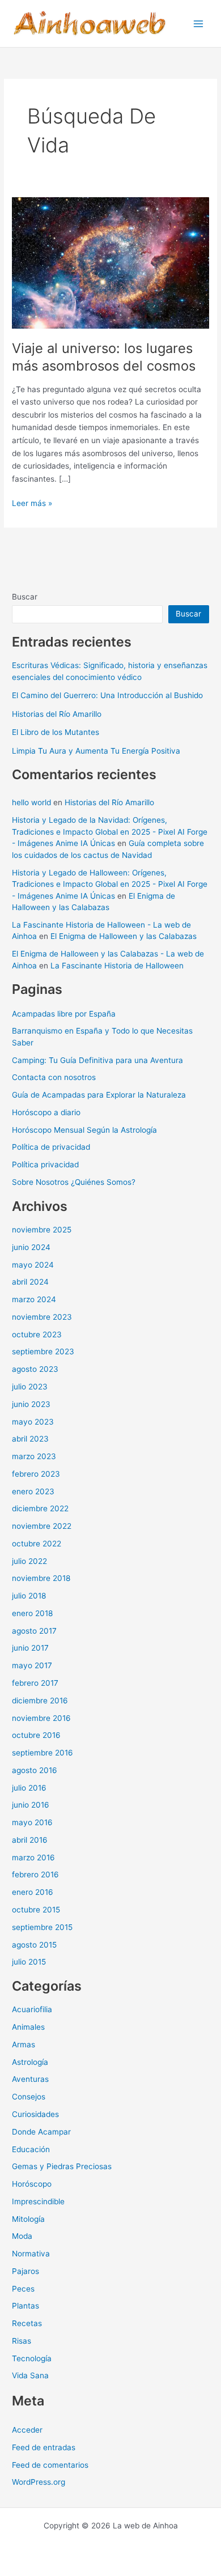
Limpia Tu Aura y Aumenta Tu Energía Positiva (96, 751)
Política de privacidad (51, 1147)
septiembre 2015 (42, 1927)
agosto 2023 (35, 1369)
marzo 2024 (34, 1299)
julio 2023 (30, 1387)
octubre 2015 (36, 1910)
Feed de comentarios (50, 2465)
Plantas (25, 2306)
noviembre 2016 (41, 1718)
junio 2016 (31, 1805)
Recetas (27, 2323)
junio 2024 (31, 1247)
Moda (22, 2236)
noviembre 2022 (42, 1526)
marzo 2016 (33, 1857)
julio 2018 (29, 1596)
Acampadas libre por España (64, 1014)
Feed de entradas (44, 2447)
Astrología (30, 2062)
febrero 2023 (36, 1474)
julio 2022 (29, 1561)
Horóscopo (32, 2184)
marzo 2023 (34, 1456)
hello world (31, 802)
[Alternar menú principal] (199, 24)
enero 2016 (33, 1892)
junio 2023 (31, 1404)
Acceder (27, 2430)
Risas (22, 2341)
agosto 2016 (35, 1770)
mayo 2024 (33, 1265)
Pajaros (25, 2271)
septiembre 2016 (42, 1753)
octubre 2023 (37, 1334)
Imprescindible (38, 2201)
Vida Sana (30, 2375)
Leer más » (32, 504)
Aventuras (30, 2079)
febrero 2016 (35, 1874)
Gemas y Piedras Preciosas (62, 2166)
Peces (23, 2289)
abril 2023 (30, 1439)
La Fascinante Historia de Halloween (117, 966)
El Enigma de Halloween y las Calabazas (124, 936)
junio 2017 (30, 1648)
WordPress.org (39, 2482)
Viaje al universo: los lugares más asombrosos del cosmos (104, 357)
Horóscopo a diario (46, 1112)
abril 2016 (30, 1840)
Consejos (29, 2097)
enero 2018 (32, 1613)
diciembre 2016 (40, 1701)
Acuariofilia (32, 2009)
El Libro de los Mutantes (56, 732)
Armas (24, 2044)
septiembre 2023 (43, 1351)
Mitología (28, 2219)
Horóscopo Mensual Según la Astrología (84, 1130)
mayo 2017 (32, 1665)
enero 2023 (33, 1491)
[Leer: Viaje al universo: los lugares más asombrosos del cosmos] (110, 262)
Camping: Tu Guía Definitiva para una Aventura (97, 1060)
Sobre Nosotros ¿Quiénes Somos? (74, 1182)
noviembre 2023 (42, 1317)
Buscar (25, 597)
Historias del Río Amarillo (57, 714)
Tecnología (32, 2358)
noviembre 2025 (42, 1230)
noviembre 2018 (41, 1578)
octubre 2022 (37, 1544)
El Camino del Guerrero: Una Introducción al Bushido (107, 695)
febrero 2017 (35, 1683)
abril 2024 (30, 1282)
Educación (31, 2149)
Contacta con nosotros (54, 1077)
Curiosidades (35, 2114)
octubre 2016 (36, 1735)
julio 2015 (29, 1962)
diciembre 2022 (40, 1508)
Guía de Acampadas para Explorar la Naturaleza (99, 1095)
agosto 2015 (34, 1945)
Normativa (31, 2254)
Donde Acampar (41, 2132)
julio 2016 (29, 1788)
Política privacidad (45, 1164)
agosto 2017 (34, 1631)
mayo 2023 (33, 1422)
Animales (28, 2027)
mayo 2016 (32, 1822)
